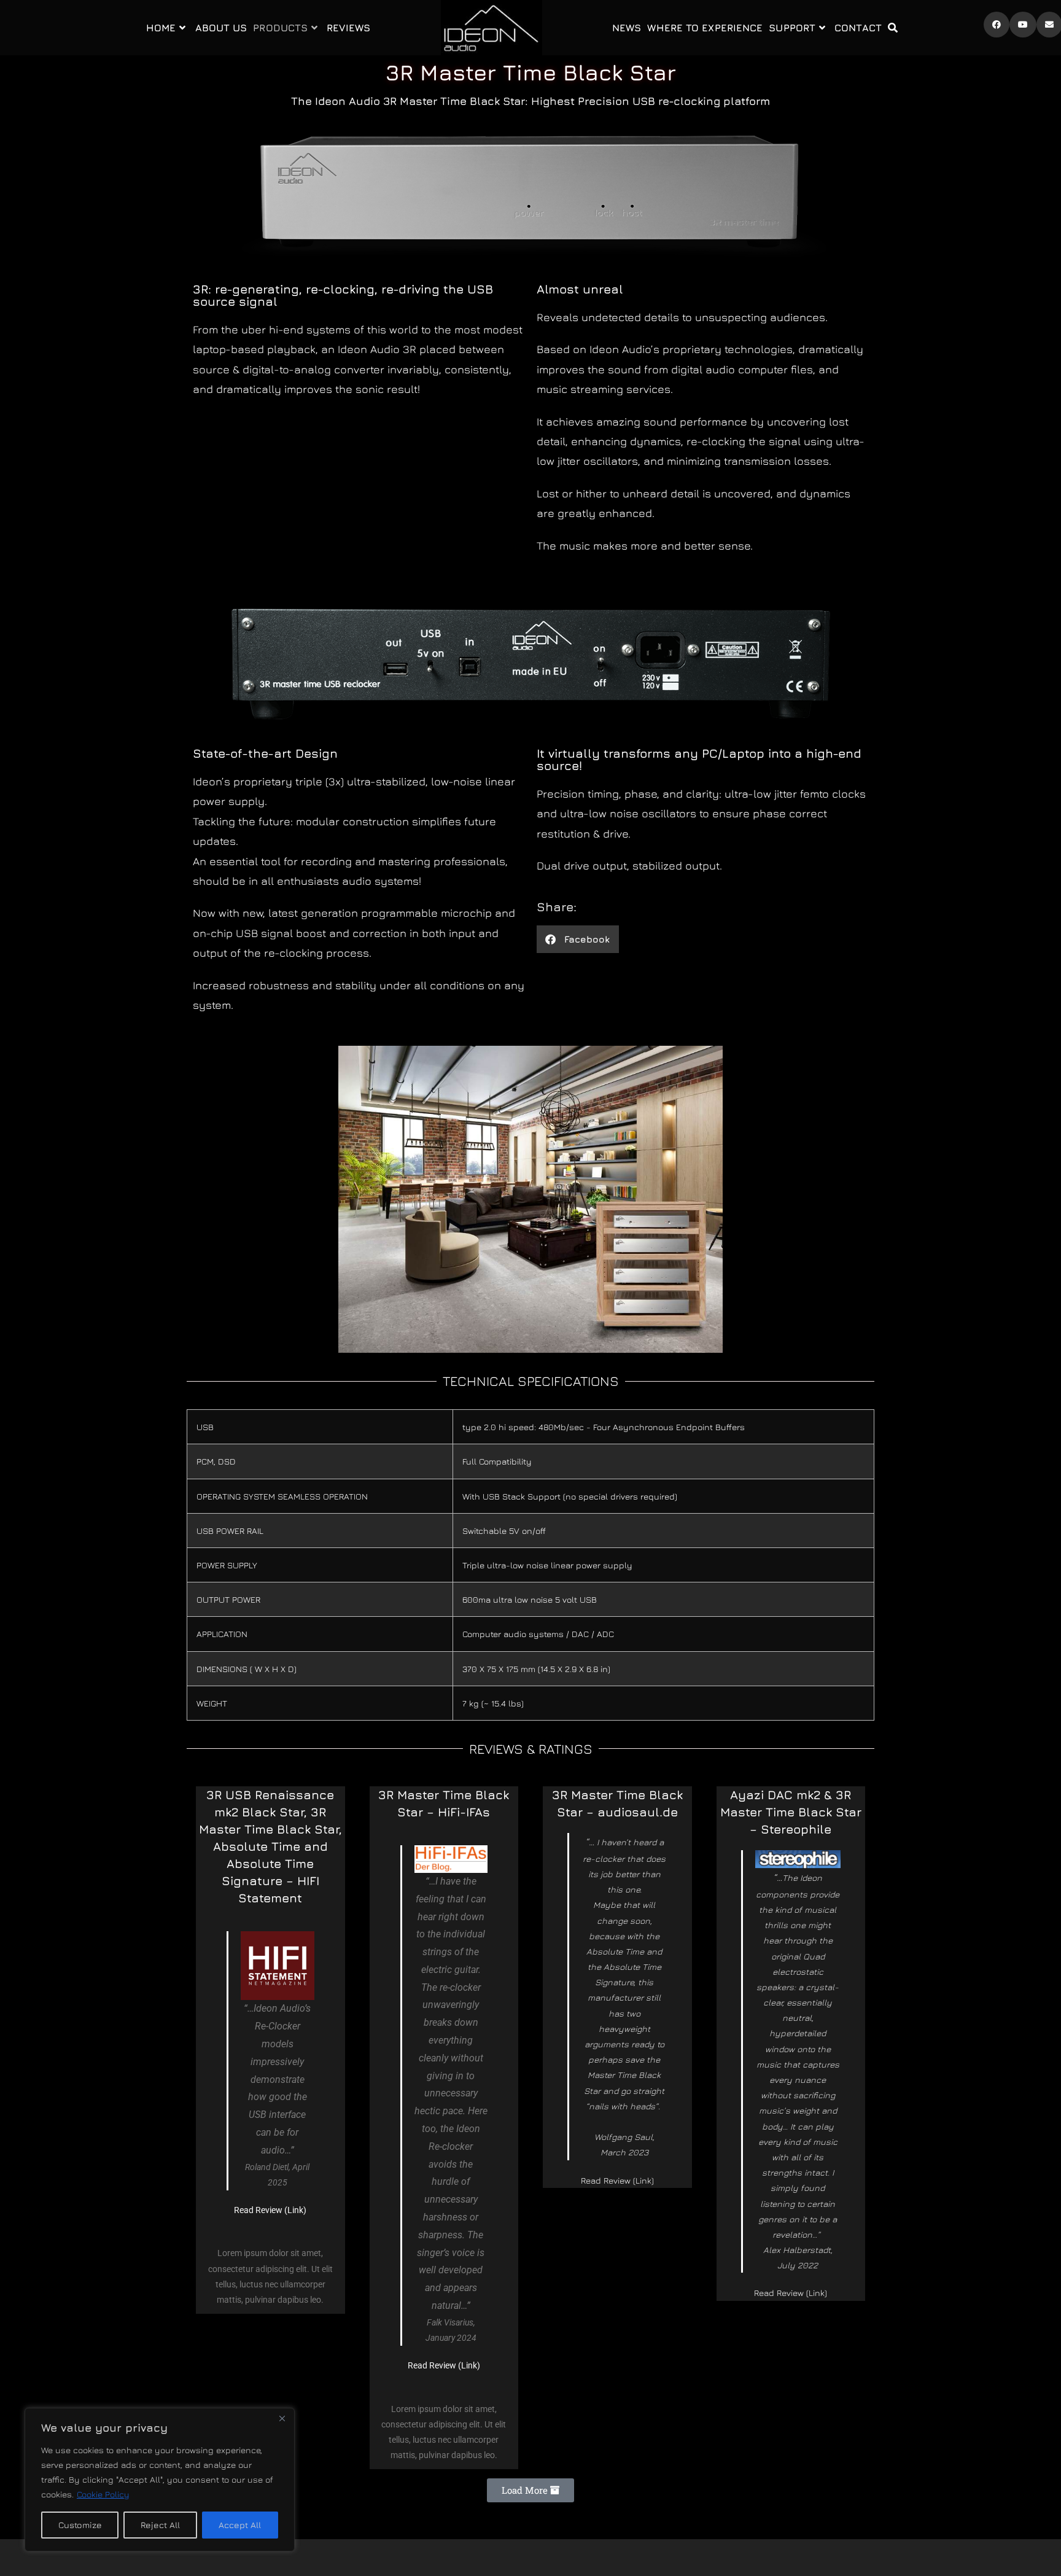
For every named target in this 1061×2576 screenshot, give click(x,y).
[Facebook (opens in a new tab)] (997, 25)
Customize (80, 2525)
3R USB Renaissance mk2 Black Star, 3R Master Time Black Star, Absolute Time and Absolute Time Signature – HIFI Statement (270, 1846)
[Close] (282, 2418)
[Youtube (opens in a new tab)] (1023, 25)
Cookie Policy (103, 2494)
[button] (578, 939)
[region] (160, 2480)
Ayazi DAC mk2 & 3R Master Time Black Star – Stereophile (791, 1812)
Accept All (240, 2525)
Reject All (160, 2525)
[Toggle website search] (893, 28)
